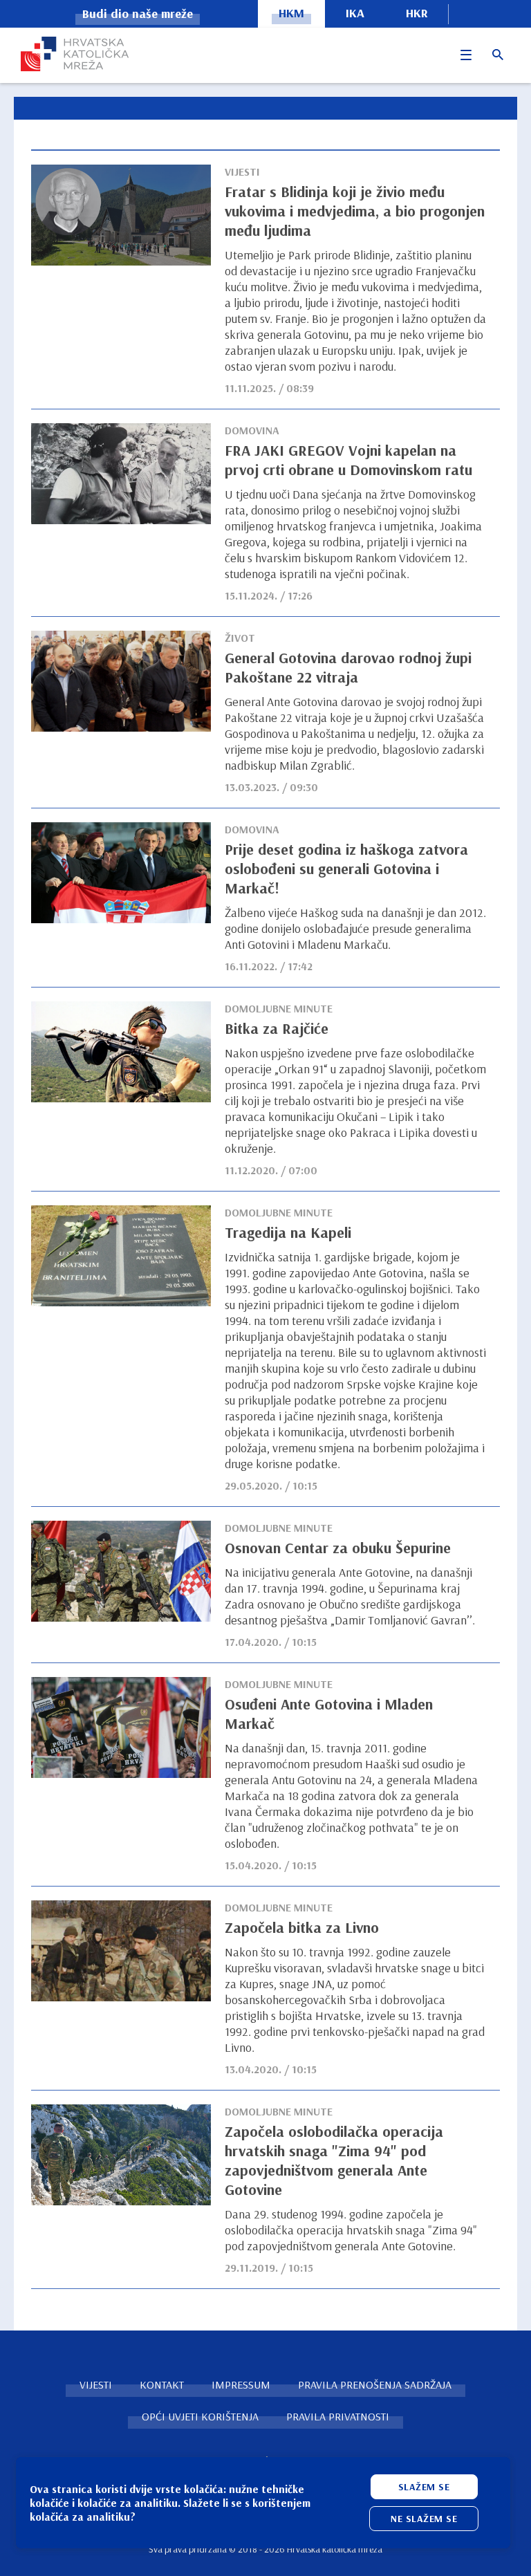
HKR (417, 13)
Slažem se (424, 2487)
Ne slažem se (424, 2519)
